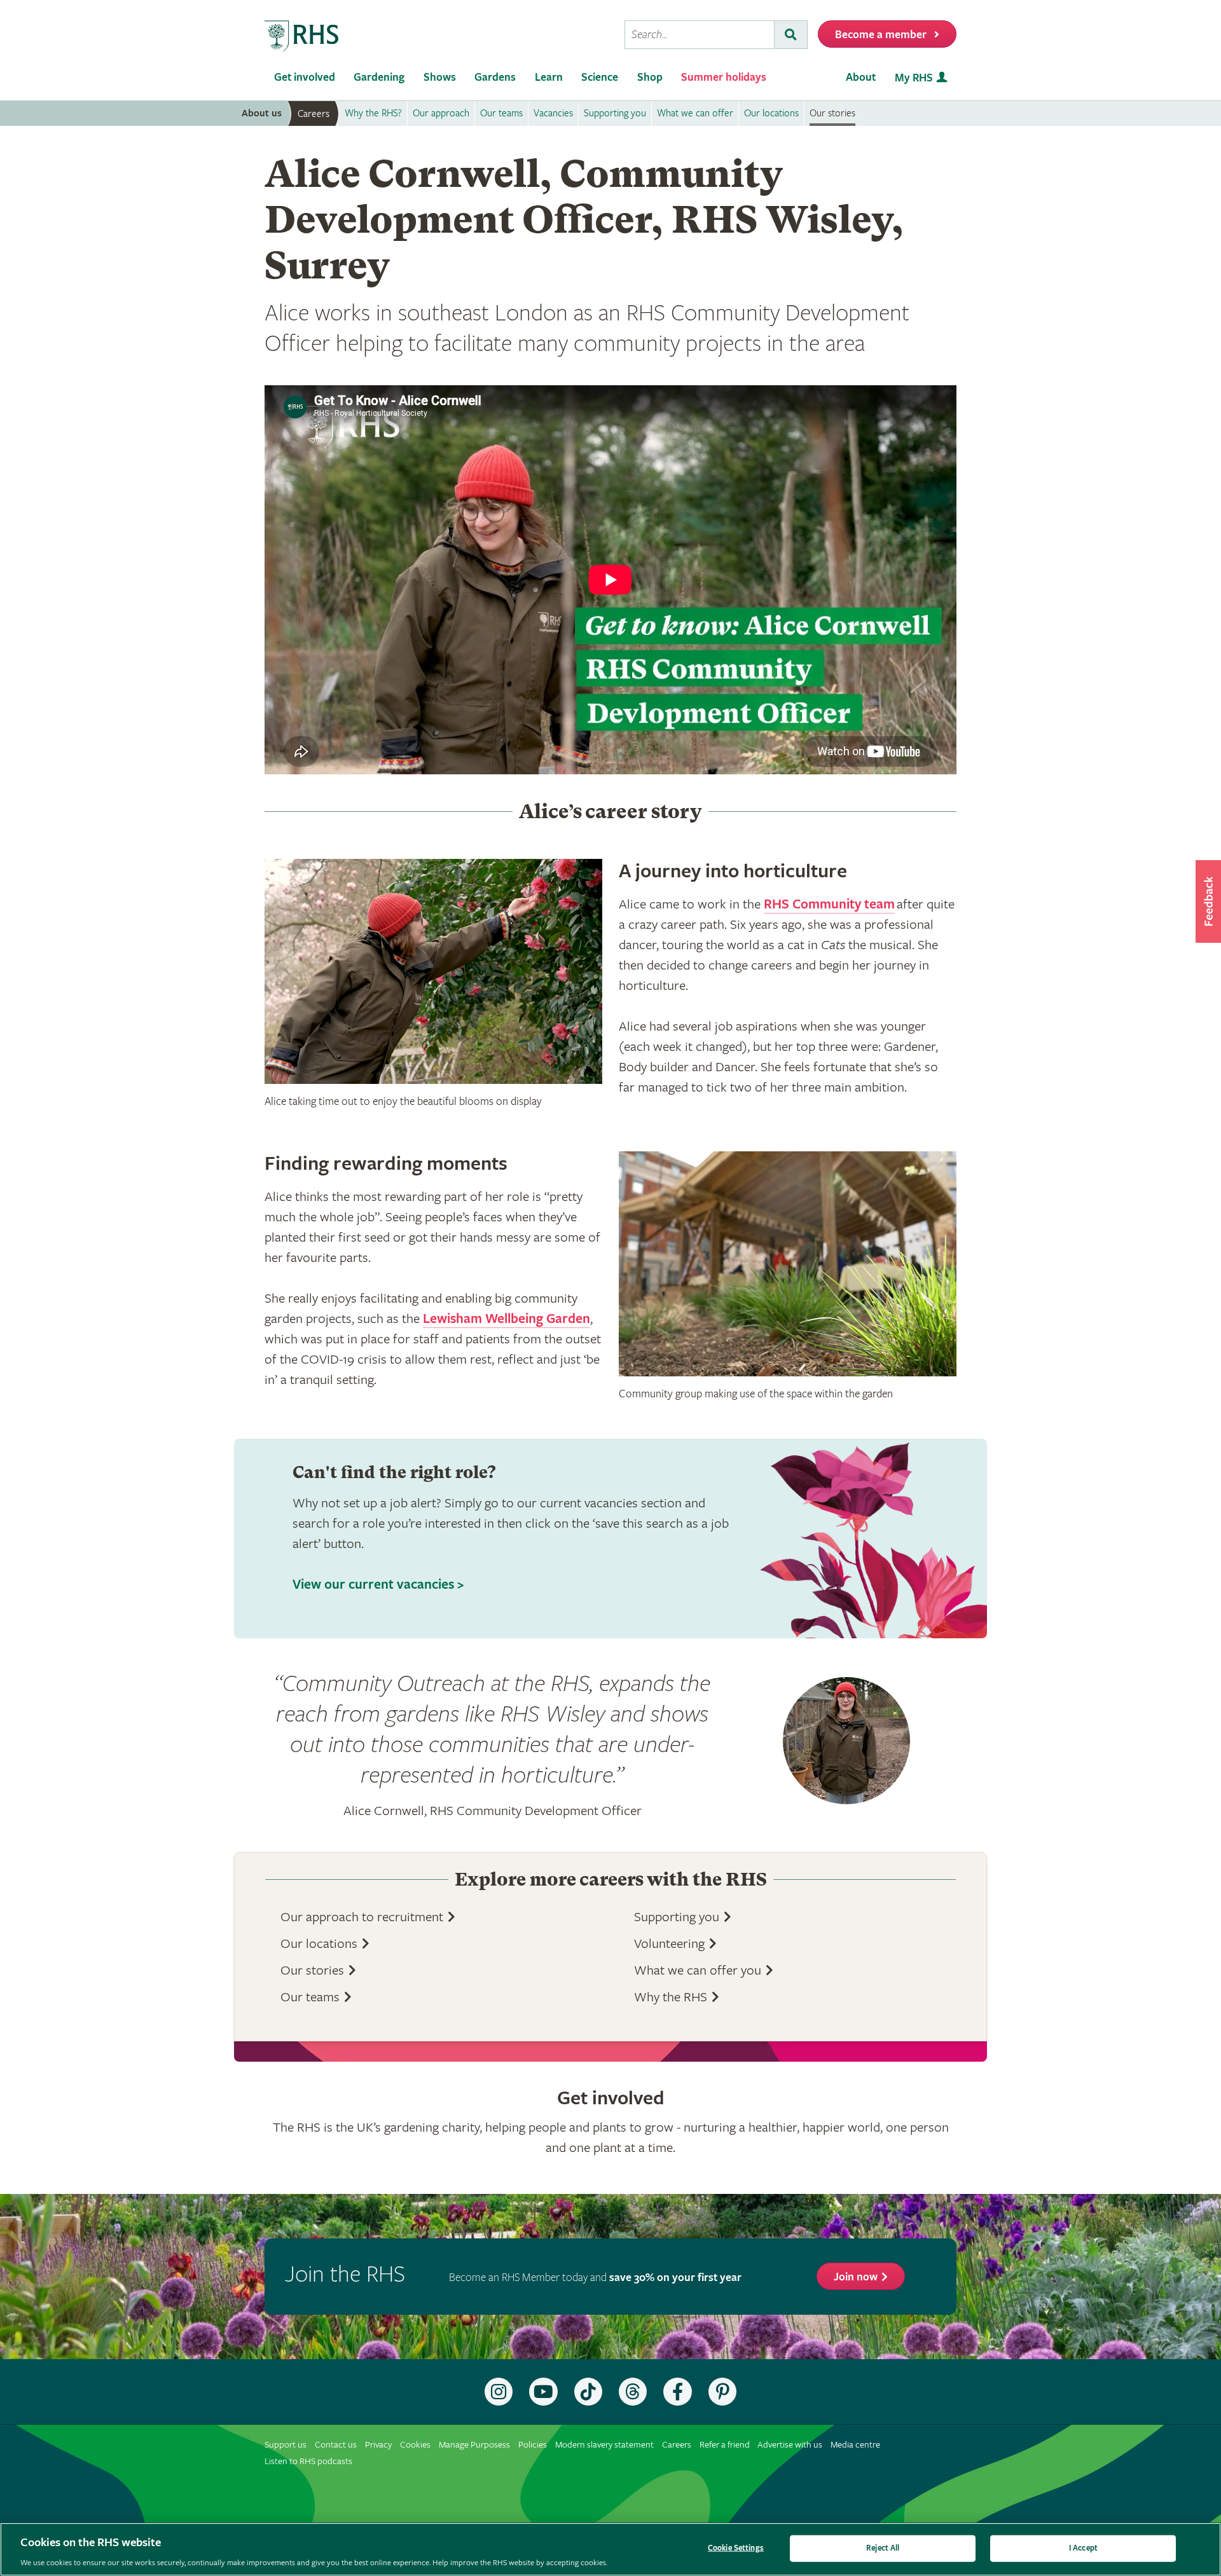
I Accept (1083, 2548)
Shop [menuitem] (650, 77)
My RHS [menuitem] (914, 78)
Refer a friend (725, 2445)
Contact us (336, 2445)
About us (262, 113)
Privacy (378, 2445)
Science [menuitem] (600, 77)
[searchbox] (700, 35)
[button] (1208, 901)
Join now (856, 2277)
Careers (314, 114)
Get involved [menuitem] (305, 77)
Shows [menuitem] (440, 77)
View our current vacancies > (378, 1585)
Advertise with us (790, 2445)
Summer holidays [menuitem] (724, 77)
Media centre (855, 2445)
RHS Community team (829, 905)
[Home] (302, 37)
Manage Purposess (474, 2445)
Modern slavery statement (604, 2445)
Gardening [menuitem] (379, 77)
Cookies (415, 2445)
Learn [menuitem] (549, 77)
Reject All (883, 2548)
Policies (533, 2445)
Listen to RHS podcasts (308, 2461)
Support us (286, 2445)
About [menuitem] (861, 77)
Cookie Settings (736, 2548)
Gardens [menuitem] (495, 77)
